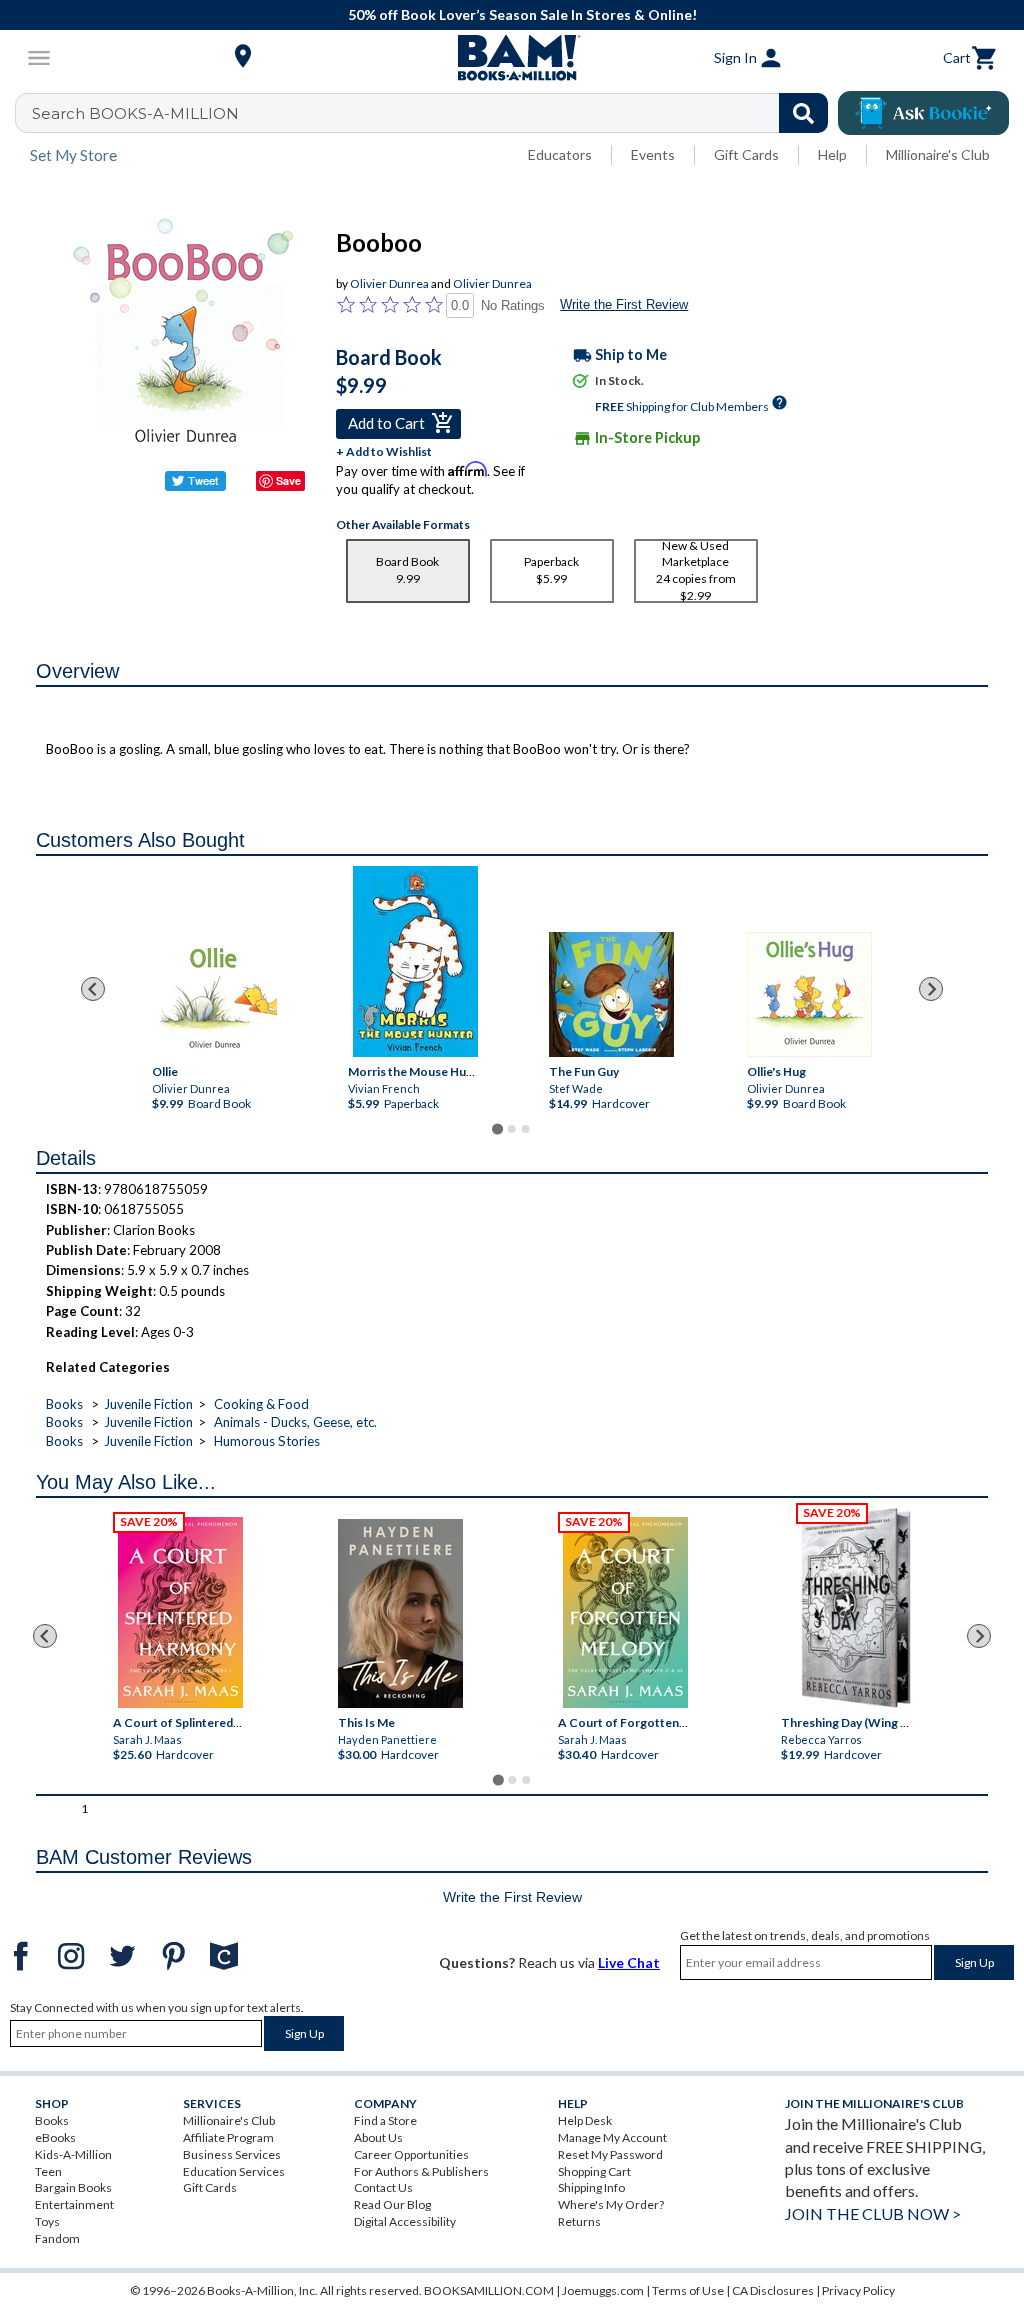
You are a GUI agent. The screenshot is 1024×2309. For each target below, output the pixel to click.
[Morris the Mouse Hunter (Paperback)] (415, 961)
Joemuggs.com (603, 2290)
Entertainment (74, 2204)
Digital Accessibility (405, 2221)
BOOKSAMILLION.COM (489, 2290)
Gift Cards (746, 154)
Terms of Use (688, 2290)
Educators (560, 154)
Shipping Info (591, 2187)
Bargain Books (73, 2187)
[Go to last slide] (93, 989)
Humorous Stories (267, 1441)
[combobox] (434, 113)
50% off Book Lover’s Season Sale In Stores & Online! (522, 14)
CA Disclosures (773, 2290)
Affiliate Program (228, 2137)
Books (64, 1404)
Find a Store (385, 2120)
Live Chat (629, 1962)
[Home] (512, 58)
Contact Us (383, 2187)
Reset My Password (610, 2154)
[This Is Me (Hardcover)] (400, 1613)
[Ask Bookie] (923, 113)
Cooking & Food (261, 1404)
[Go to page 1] (497, 1128)
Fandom (57, 2238)
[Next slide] (931, 989)
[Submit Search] (803, 113)
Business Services (232, 2154)
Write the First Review (624, 304)
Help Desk (585, 2120)
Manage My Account (612, 2137)
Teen (48, 2171)
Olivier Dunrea (389, 283)
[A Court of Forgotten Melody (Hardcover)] (625, 1612)
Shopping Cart (594, 2171)
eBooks (55, 2137)
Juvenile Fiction (148, 1404)
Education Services (234, 2171)
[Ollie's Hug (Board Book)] (809, 994)
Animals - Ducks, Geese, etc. (295, 1422)
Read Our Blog (392, 2204)
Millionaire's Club (938, 154)
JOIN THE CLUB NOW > (873, 2213)
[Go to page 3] (526, 1129)
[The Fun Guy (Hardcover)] (611, 994)
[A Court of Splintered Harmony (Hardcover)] (180, 1612)
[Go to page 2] (512, 1129)
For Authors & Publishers (421, 2171)
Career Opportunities (411, 2154)
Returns (579, 2221)
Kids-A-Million (73, 2154)
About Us (378, 2137)
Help (832, 154)
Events (653, 154)
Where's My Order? (611, 2204)
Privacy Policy (858, 2290)
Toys (47, 2221)
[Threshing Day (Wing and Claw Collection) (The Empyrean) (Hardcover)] (856, 1608)
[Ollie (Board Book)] (214, 994)
